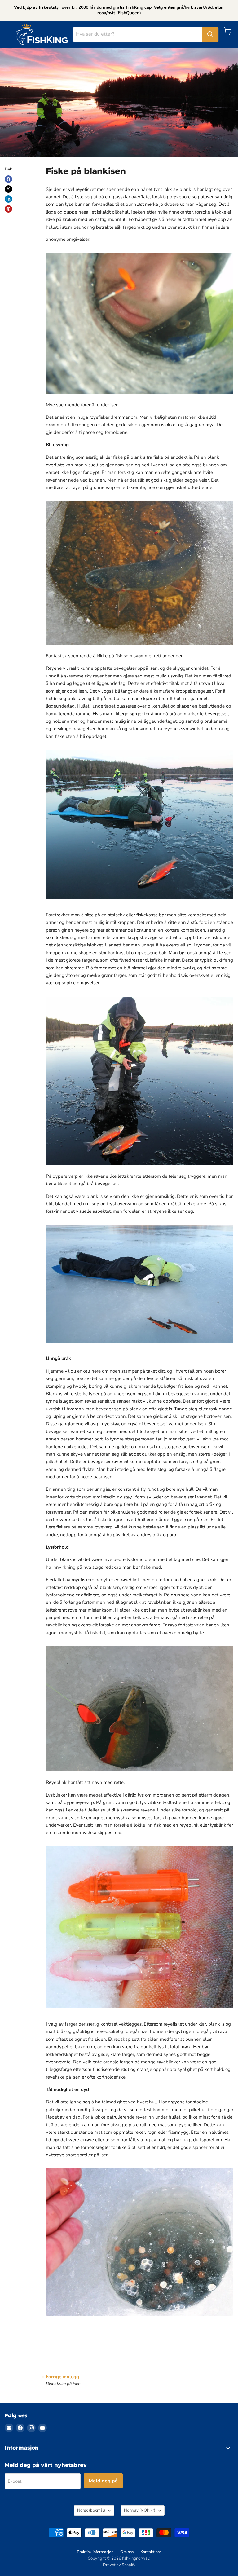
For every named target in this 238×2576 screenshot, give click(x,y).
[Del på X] (8, 189)
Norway (140, 2510)
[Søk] (210, 34)
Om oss (127, 2552)
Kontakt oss (151, 2552)
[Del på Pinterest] (8, 209)
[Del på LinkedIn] (8, 199)
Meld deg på (103, 2481)
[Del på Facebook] (8, 179)
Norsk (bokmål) (91, 2510)
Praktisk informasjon (95, 2552)
